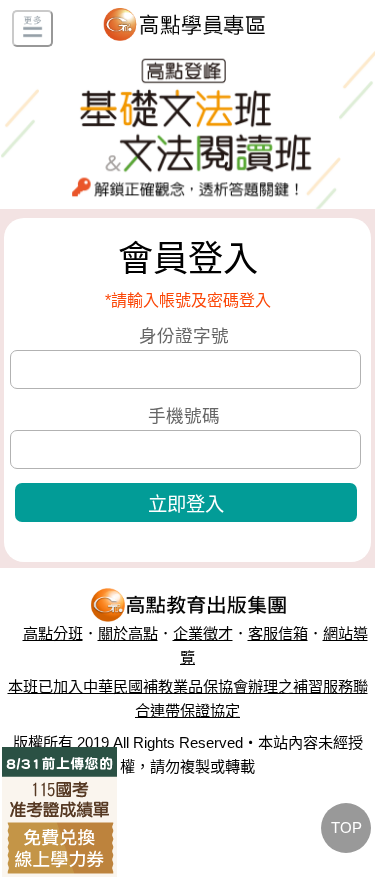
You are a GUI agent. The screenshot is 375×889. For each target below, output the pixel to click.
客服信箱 (278, 633)
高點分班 (53, 633)
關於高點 (128, 633)
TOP (346, 827)
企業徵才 (203, 633)
